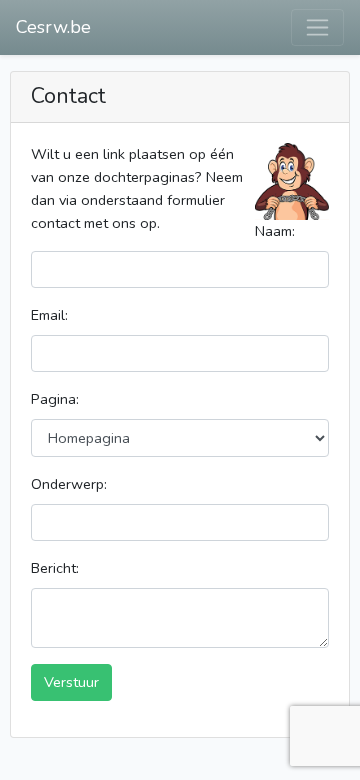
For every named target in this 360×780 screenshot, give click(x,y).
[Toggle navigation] (317, 27)
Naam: (275, 231)
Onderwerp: (69, 484)
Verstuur (71, 682)
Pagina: (55, 399)
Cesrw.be (53, 27)
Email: (49, 315)
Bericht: (55, 568)
